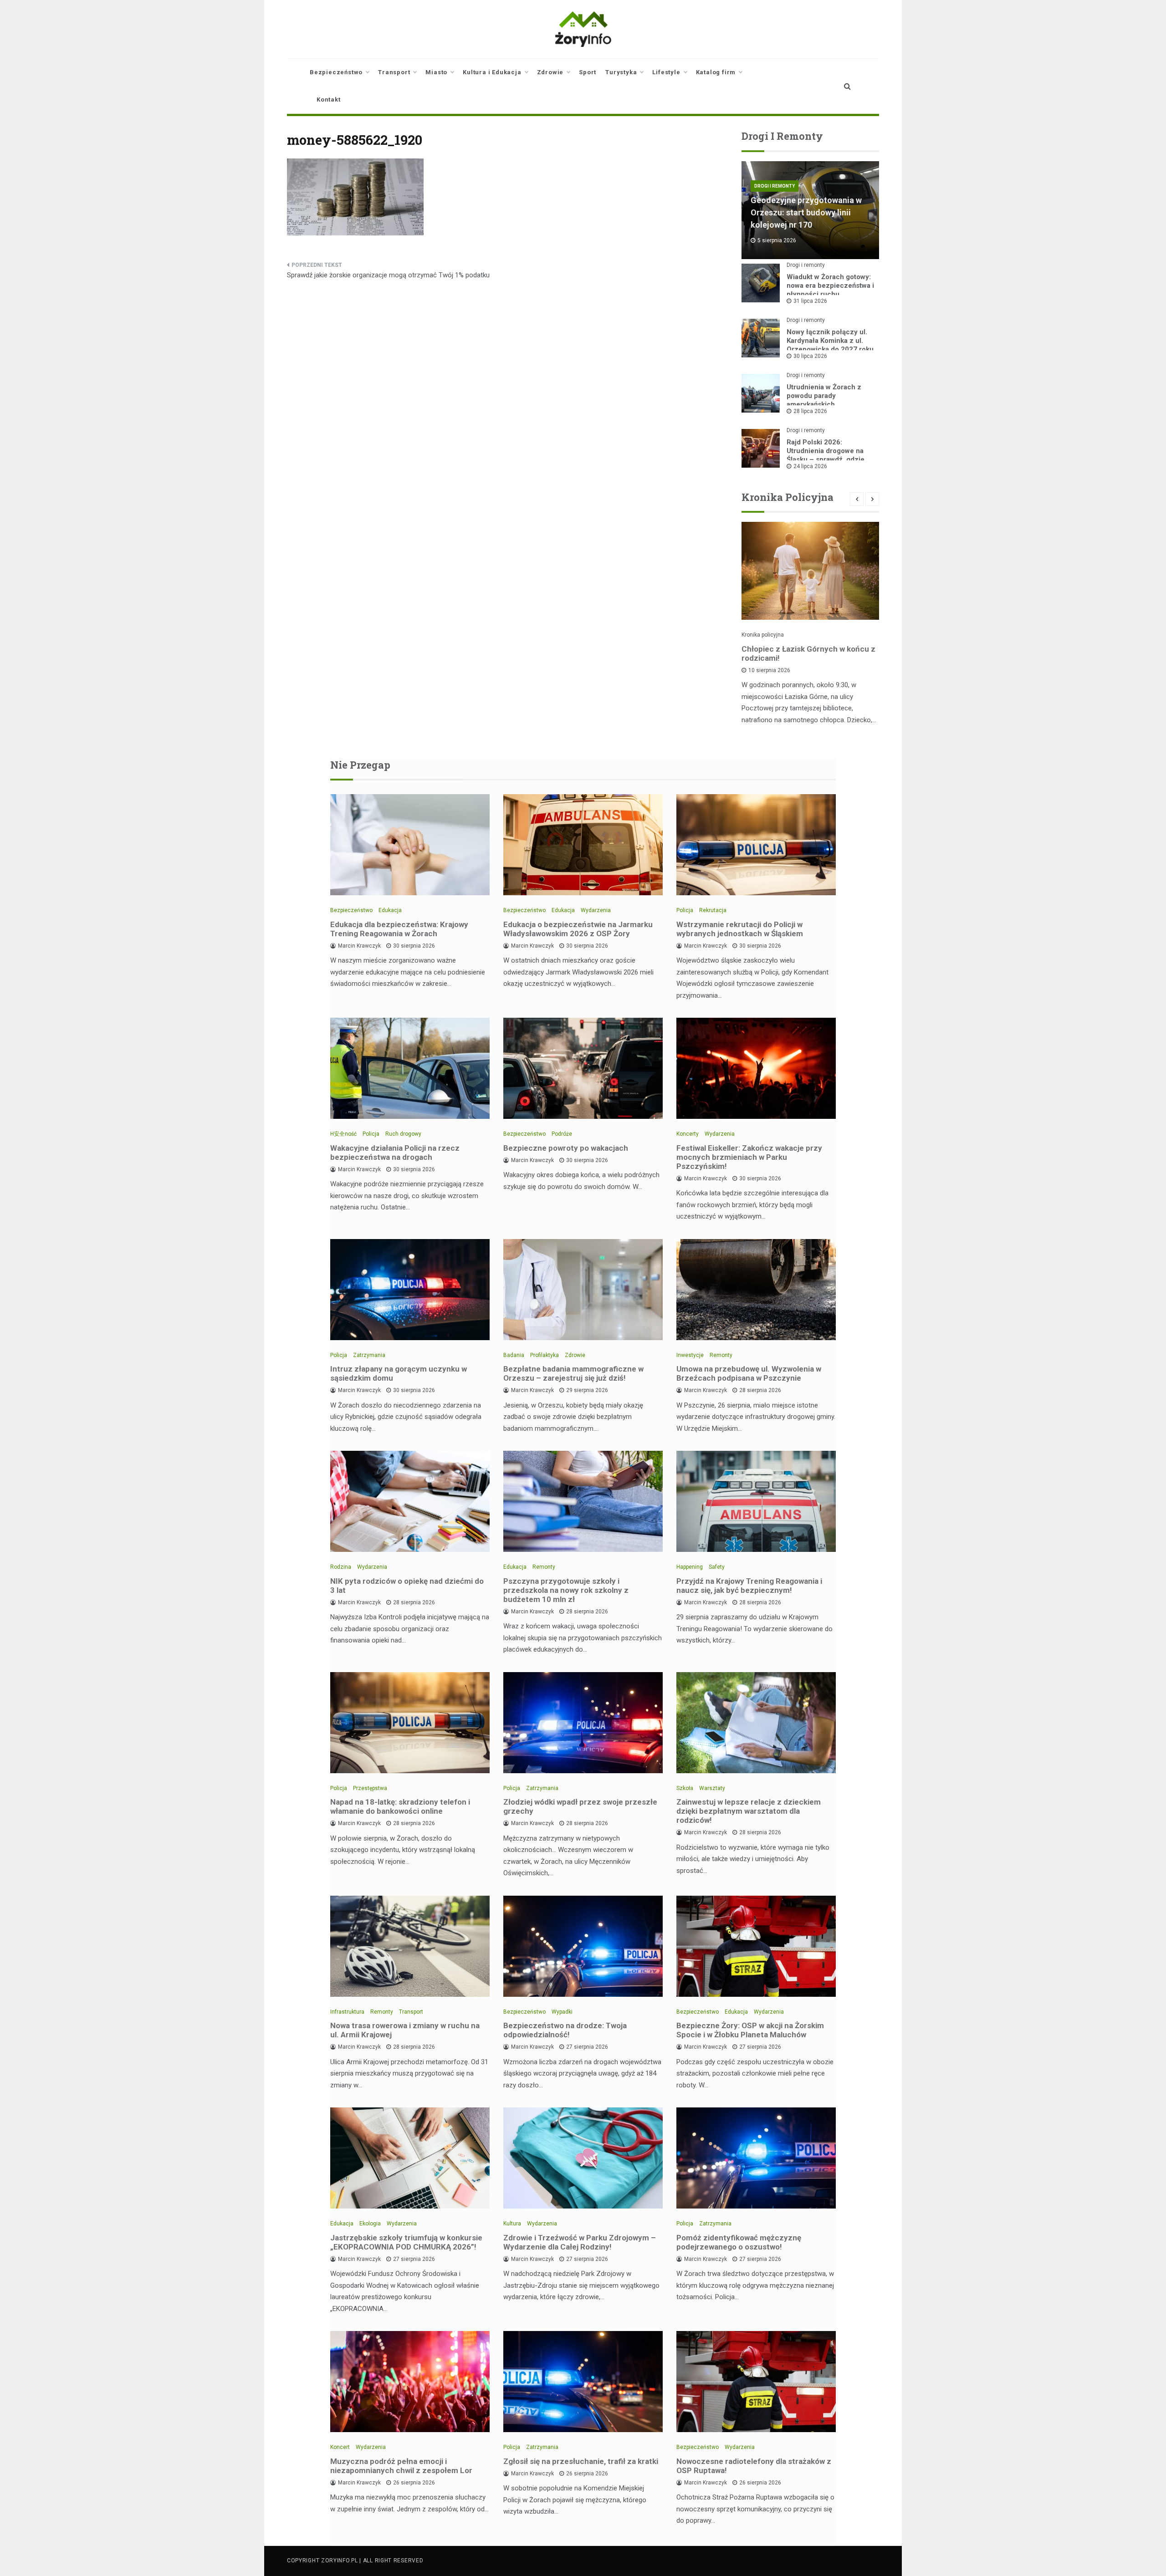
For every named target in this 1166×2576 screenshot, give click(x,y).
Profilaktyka (545, 1355)
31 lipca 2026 (810, 301)
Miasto (436, 72)
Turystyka (621, 72)
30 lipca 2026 (810, 356)
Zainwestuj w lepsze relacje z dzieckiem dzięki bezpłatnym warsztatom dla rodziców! (749, 1811)
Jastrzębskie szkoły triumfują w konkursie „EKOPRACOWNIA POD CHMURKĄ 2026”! (406, 2242)
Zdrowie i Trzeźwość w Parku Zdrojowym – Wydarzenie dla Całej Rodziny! (580, 2242)
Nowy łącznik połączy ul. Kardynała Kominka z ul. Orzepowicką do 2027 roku (830, 341)
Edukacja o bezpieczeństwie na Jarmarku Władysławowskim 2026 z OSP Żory (578, 929)
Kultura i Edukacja (492, 72)
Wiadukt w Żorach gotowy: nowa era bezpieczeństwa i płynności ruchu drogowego (830, 290)
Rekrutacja (713, 910)
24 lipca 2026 (810, 466)
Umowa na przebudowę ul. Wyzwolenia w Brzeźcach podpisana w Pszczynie (749, 1373)
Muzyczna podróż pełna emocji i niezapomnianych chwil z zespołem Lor (401, 2466)
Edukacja (390, 910)
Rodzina (341, 1567)
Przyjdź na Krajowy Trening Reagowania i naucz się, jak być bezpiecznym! (749, 1586)
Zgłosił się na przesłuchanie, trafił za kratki (581, 2461)
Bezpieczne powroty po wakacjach (566, 1148)
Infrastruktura (347, 2012)
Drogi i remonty (775, 186)
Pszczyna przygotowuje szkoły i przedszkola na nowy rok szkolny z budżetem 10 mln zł (566, 1590)
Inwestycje (690, 1355)
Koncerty (688, 1134)
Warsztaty (712, 1788)
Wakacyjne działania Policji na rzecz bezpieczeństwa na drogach (395, 1153)
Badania (514, 1355)
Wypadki (562, 2012)
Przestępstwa (370, 1788)
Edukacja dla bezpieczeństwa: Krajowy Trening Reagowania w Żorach (399, 929)
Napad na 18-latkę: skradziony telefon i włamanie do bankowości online (400, 1806)
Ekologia (370, 2224)
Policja (685, 910)
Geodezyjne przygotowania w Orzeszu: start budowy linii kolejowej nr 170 (806, 212)
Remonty (721, 1355)
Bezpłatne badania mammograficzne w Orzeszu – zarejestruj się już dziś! (573, 1373)
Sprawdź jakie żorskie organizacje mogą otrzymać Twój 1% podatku (388, 275)
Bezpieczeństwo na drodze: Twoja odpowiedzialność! (565, 2030)
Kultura (512, 2224)
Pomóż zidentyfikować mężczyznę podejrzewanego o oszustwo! (739, 2242)
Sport (588, 72)
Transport (394, 72)
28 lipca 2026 (810, 411)
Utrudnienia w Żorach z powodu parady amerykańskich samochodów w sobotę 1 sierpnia (826, 404)
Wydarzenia (596, 910)
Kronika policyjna (763, 635)
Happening (690, 1567)
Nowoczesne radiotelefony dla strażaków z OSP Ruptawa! (754, 2466)
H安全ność (343, 1134)
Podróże (562, 1134)
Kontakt (329, 99)
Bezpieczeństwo (336, 72)
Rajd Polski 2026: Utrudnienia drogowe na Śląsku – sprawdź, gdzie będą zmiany (826, 455)
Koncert (340, 2447)
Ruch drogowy (403, 1134)
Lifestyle (666, 72)
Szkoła (685, 1788)
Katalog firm (716, 72)
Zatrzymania (369, 1355)
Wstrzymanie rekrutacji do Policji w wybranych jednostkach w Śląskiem (740, 929)
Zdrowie (550, 72)
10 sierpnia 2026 (769, 670)
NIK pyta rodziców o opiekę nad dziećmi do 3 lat (407, 1586)
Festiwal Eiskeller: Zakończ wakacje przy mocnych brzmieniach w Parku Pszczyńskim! (749, 1157)
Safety (717, 1567)
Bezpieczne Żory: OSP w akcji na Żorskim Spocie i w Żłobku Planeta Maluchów (750, 2030)
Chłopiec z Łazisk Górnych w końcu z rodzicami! (808, 653)
